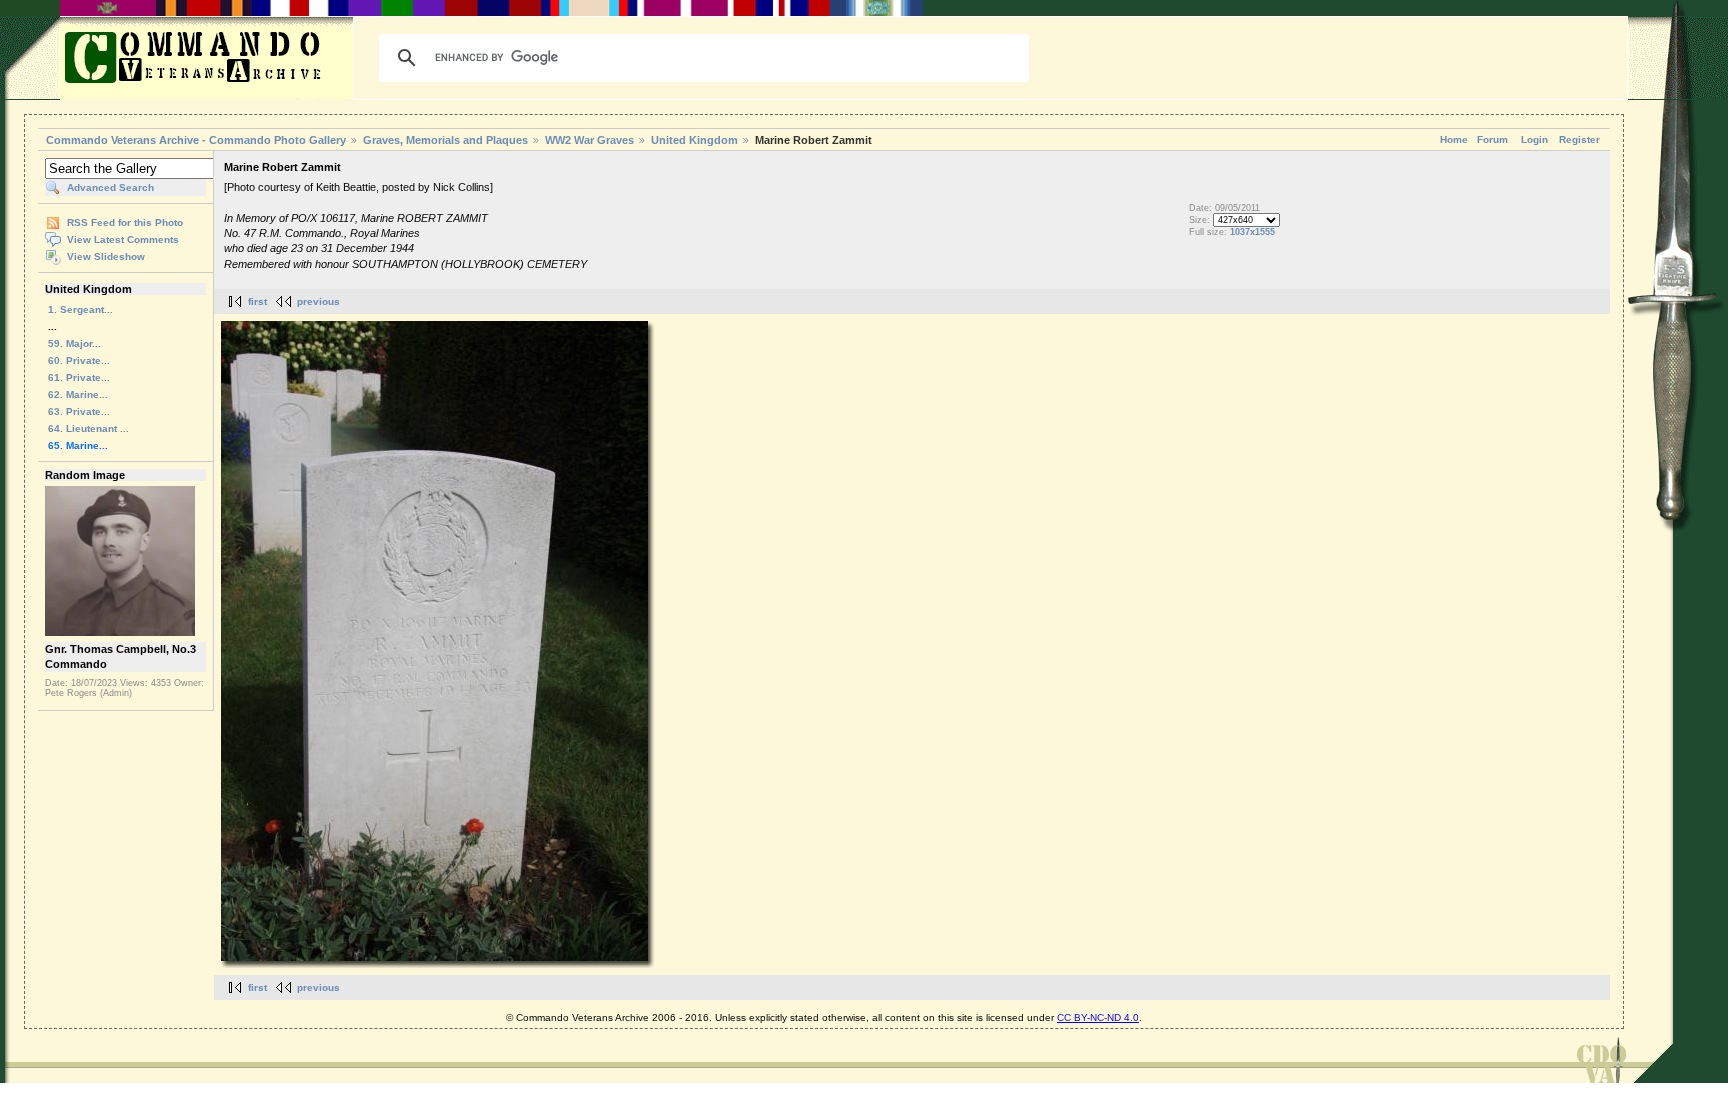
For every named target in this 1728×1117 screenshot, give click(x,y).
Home (1454, 139)
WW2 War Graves (589, 140)
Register (1579, 139)
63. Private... (79, 411)
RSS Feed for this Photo (125, 222)
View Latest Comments (123, 239)
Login (1534, 139)
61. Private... (79, 377)
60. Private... (79, 360)
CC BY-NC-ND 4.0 (1098, 1017)
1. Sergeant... (80, 309)
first (257, 301)
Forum (1492, 139)
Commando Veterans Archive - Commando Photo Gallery (196, 140)
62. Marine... (78, 394)
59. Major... (74, 343)
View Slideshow (106, 256)
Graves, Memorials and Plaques (445, 140)
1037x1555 (1252, 232)
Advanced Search (110, 187)
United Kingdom (694, 140)
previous (318, 301)
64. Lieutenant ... (88, 428)
